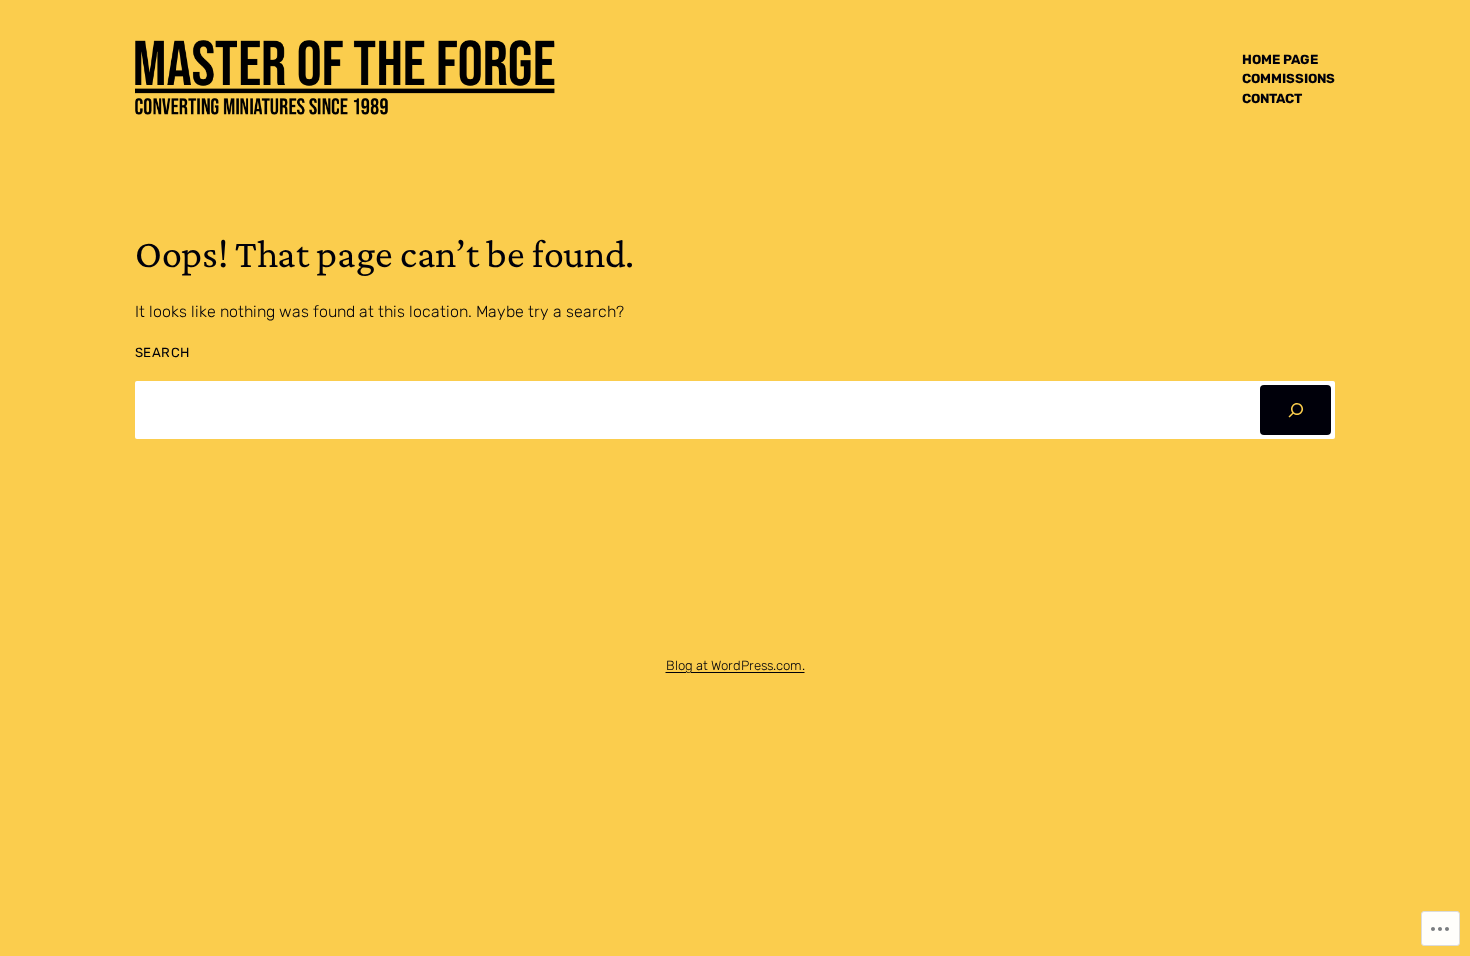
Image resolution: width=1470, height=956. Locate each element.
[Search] (1295, 409)
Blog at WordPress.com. (735, 665)
